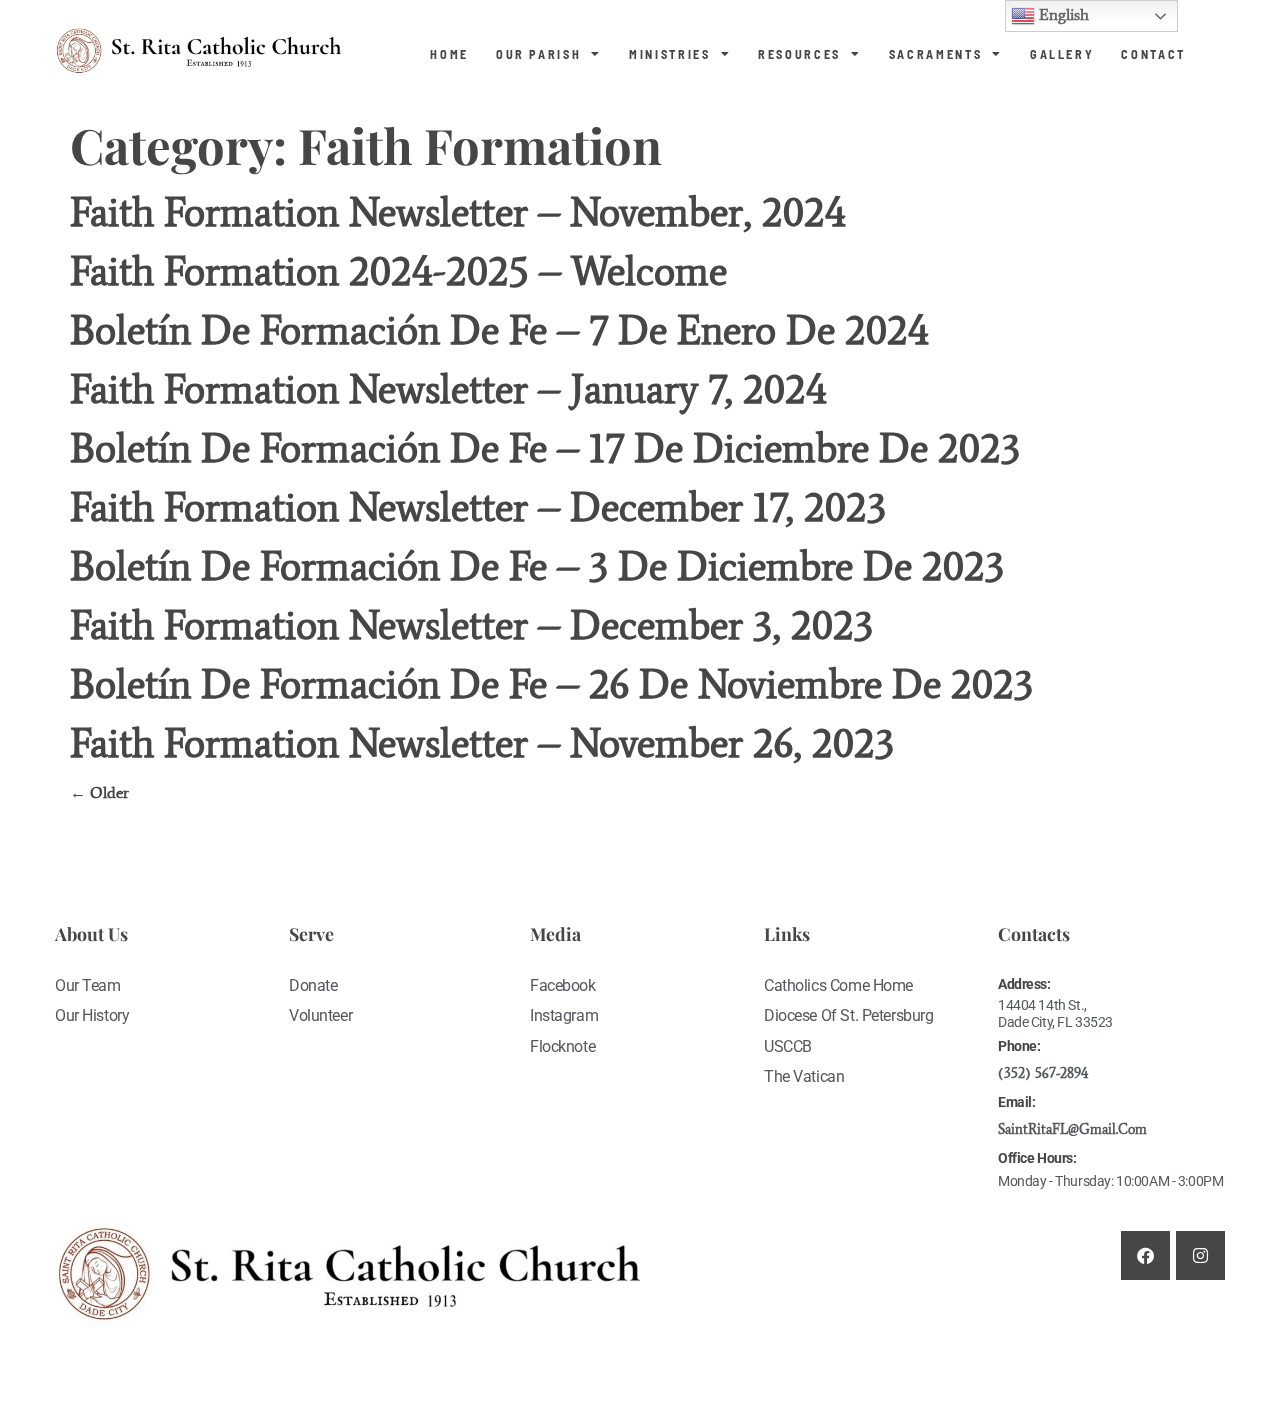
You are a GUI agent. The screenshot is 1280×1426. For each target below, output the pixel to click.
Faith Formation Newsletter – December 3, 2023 (471, 625)
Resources (799, 54)
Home (449, 54)
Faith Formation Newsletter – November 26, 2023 (482, 743)
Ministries (670, 54)
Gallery (1062, 54)
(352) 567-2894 (1043, 1073)
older (99, 792)
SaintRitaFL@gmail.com (1072, 1129)
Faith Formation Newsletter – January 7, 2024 (448, 389)
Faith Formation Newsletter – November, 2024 (458, 212)
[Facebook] (1145, 1255)
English (1062, 14)
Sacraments (936, 54)
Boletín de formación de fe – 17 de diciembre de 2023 (545, 448)
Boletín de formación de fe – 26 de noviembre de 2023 (556, 684)
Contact (1153, 54)
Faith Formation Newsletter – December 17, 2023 (478, 507)
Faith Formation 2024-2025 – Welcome (398, 271)
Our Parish (539, 54)
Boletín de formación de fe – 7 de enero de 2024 (499, 330)
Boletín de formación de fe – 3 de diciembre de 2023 (537, 566)
